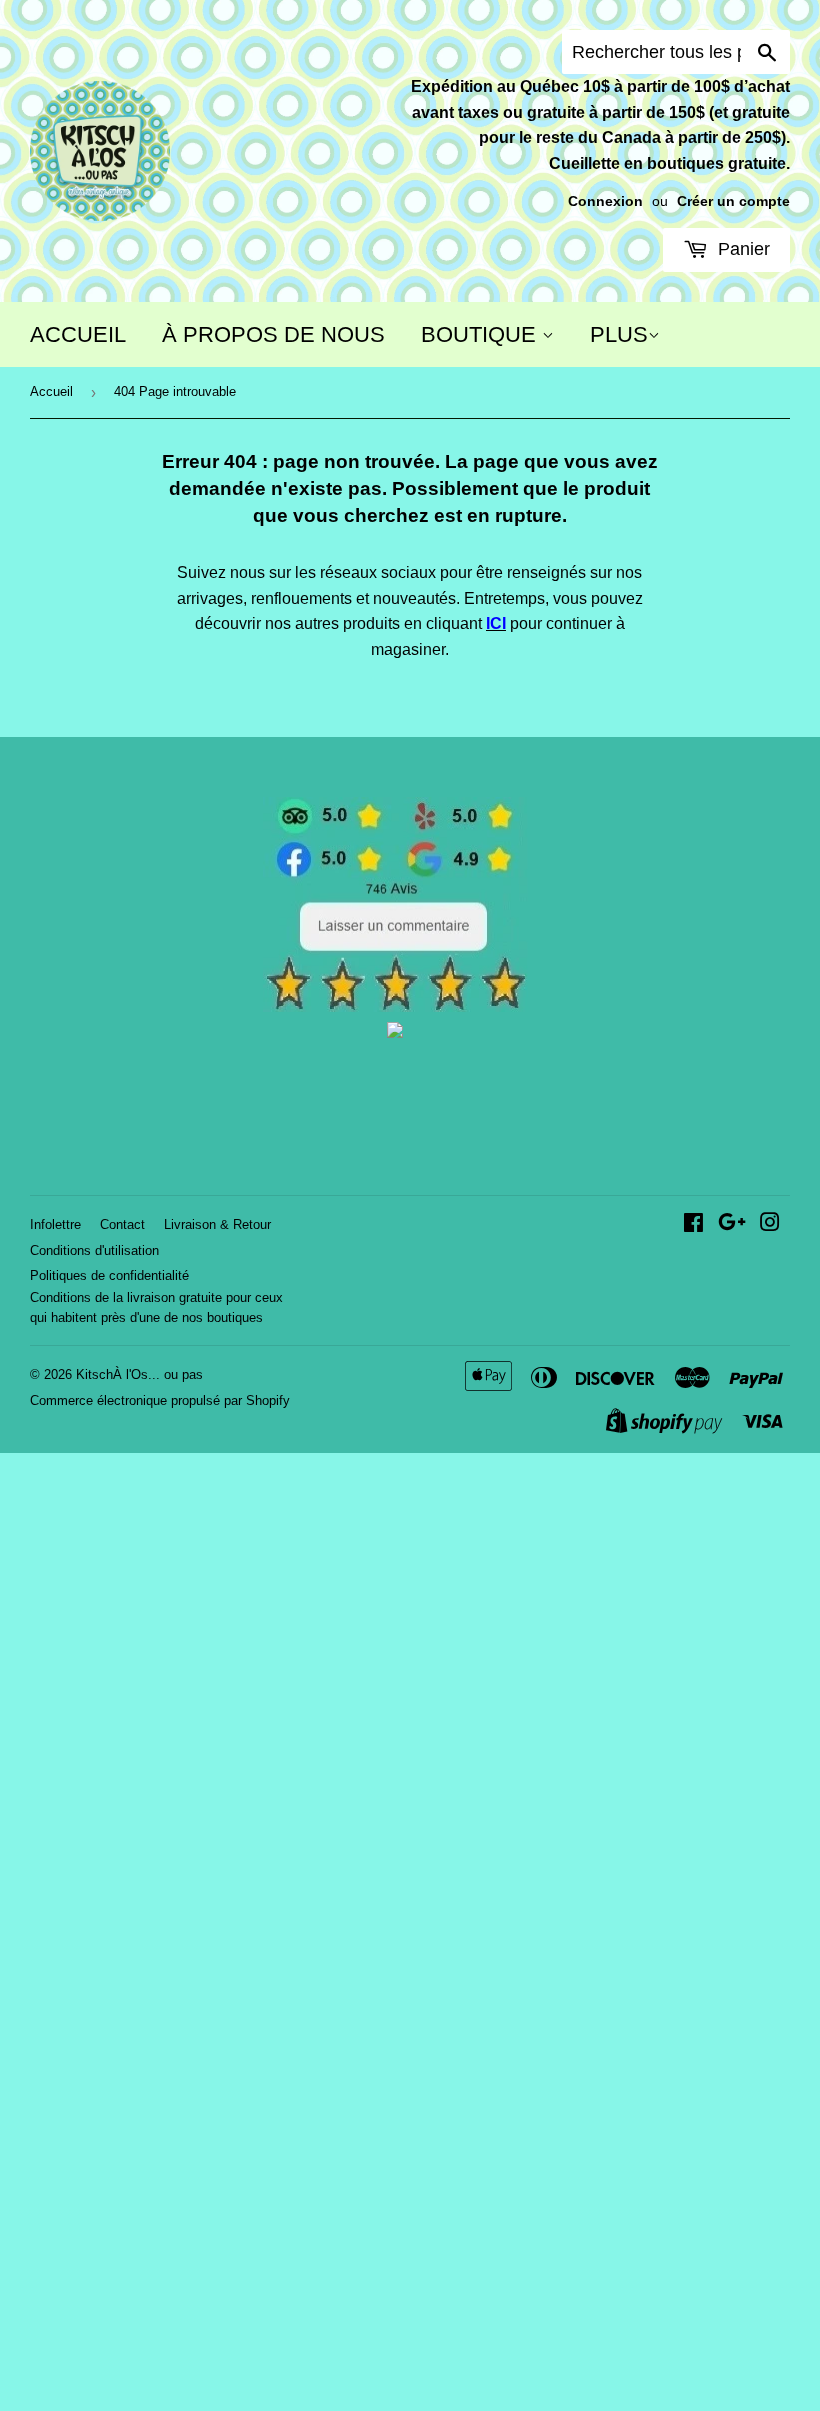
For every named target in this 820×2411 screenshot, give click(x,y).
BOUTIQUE (481, 334)
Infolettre (55, 1224)
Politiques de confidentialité (109, 1275)
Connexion (605, 201)
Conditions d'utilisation (94, 1250)
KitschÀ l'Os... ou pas (139, 1374)
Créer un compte (733, 201)
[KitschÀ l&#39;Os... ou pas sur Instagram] (770, 1224)
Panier (741, 249)
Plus (619, 334)
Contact (122, 1224)
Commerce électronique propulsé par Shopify (160, 1400)
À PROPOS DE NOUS (273, 334)
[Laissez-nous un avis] (395, 1006)
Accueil (51, 391)
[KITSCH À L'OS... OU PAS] (395, 1032)
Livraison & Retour (217, 1224)
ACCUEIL (78, 334)
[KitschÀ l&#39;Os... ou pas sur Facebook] (693, 1224)
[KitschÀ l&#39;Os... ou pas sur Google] (732, 1224)
